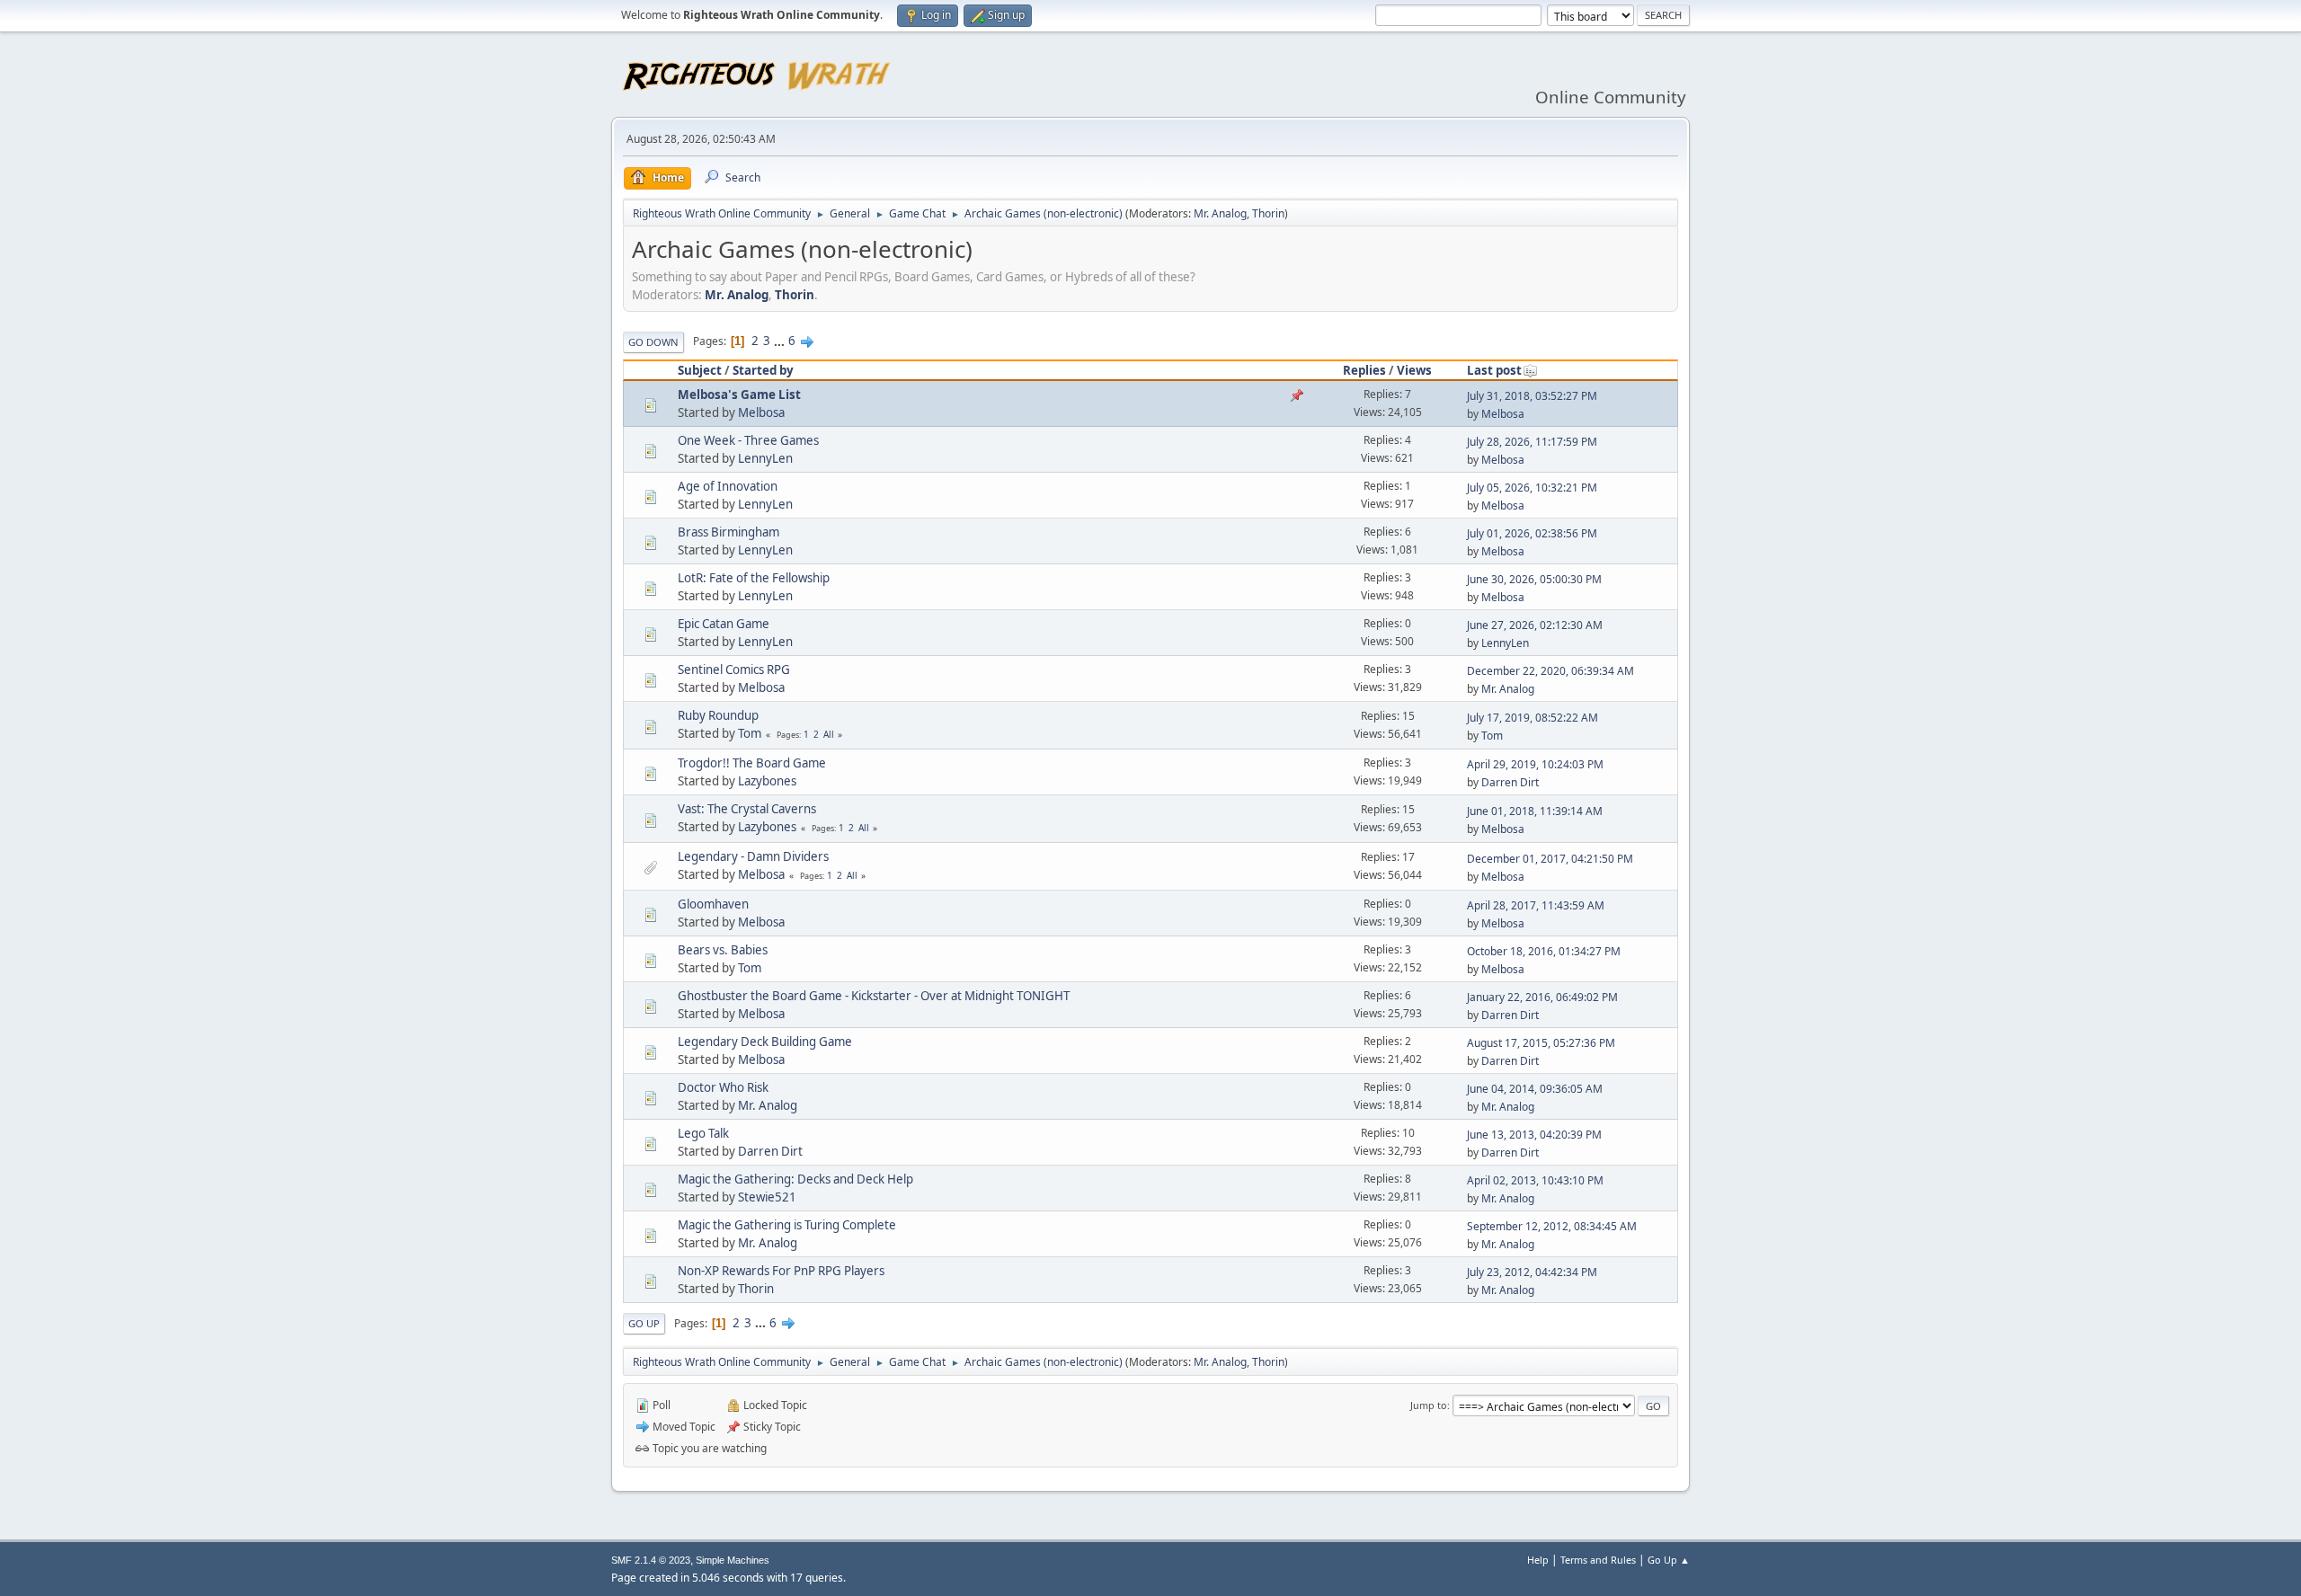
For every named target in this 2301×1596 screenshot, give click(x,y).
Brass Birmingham (729, 532)
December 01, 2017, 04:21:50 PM (1550, 859)
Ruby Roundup (718, 715)
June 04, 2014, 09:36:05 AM (1535, 1089)
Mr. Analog (1220, 213)
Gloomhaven (713, 904)
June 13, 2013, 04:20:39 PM (1534, 1135)
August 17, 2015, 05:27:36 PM (1541, 1043)
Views (1414, 370)
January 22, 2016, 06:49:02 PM (1542, 997)
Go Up (644, 1323)
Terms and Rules (1598, 1560)
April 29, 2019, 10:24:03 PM (1535, 764)
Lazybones (767, 781)
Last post (1494, 370)
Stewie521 (767, 1197)
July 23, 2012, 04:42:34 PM (1532, 1272)
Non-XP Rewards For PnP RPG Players (781, 1271)
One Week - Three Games (748, 440)
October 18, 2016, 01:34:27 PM (1544, 951)
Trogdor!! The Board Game (752, 763)
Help (1538, 1560)
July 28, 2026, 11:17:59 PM (1532, 442)
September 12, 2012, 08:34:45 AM (1552, 1226)
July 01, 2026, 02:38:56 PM (1532, 533)
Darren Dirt (1510, 782)
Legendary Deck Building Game (765, 1042)
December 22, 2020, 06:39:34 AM (1550, 671)
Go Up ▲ (1669, 1560)
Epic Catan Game (724, 624)
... (781, 341)
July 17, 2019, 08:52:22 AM (1533, 718)
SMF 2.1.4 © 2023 (651, 1560)
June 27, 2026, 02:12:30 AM (1535, 625)
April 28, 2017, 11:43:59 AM (1536, 905)
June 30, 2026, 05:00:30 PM (1534, 579)
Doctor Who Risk (723, 1087)
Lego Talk (703, 1133)
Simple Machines (733, 1560)
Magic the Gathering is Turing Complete (787, 1225)
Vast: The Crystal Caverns (747, 809)
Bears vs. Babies (723, 950)
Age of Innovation (728, 486)
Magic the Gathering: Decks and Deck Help (795, 1179)
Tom (750, 733)
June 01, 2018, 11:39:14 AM (1535, 811)
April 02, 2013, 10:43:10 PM (1535, 1180)
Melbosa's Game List (739, 395)
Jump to (1429, 1405)
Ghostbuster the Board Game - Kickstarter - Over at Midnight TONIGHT (874, 996)
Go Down (653, 342)
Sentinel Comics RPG (734, 669)
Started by (763, 370)
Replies (1364, 370)
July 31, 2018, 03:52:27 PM (1532, 396)
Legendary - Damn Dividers (753, 856)
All (829, 734)
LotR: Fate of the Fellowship (754, 578)
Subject (700, 370)
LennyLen (765, 458)
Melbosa (761, 412)
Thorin (1268, 213)
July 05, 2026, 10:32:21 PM (1532, 488)
